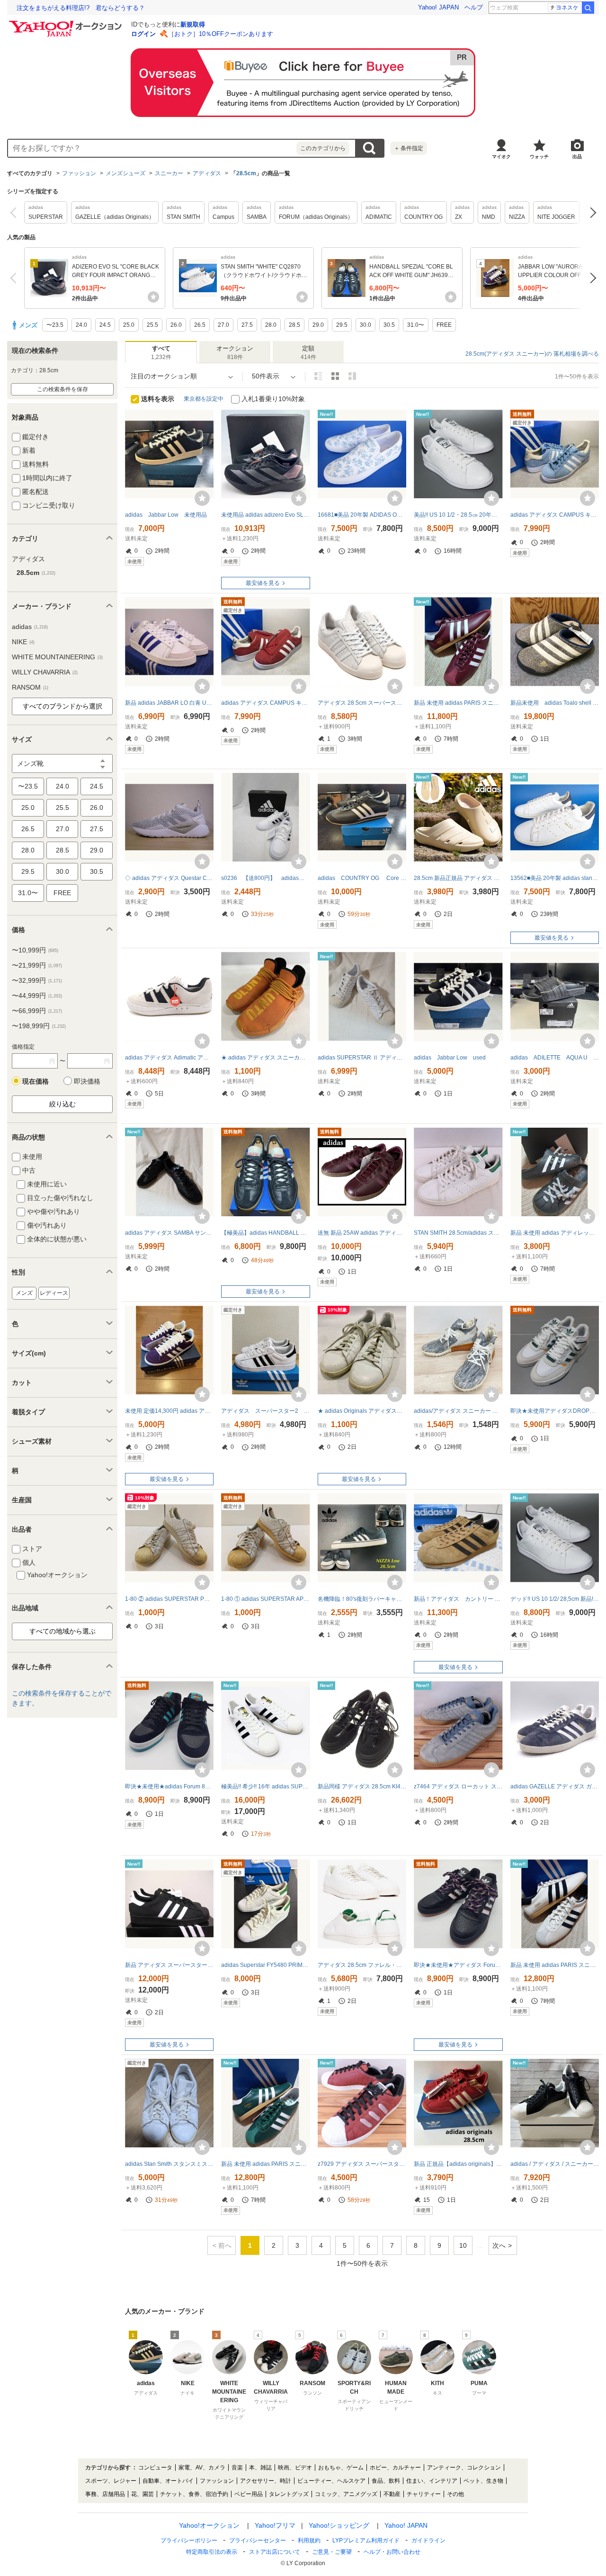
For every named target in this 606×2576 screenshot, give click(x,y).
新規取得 (193, 24)
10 (463, 2245)
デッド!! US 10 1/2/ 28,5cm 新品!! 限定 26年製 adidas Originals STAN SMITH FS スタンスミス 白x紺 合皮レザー (555, 1599)
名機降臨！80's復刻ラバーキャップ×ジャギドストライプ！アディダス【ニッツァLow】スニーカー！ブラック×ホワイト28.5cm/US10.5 (362, 1599)
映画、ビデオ (295, 2468)
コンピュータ (155, 2468)
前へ (15, 212)
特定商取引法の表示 (212, 2552)
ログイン (143, 34)
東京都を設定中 (204, 399)
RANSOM (30, 687)
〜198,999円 (39, 1026)
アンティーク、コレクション (464, 2468)
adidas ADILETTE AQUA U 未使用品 (555, 1058)
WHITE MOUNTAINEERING (57, 657)
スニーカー (169, 173)
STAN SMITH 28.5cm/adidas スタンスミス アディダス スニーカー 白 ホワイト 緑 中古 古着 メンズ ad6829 (458, 1233)
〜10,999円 (35, 950)
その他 (455, 2494)
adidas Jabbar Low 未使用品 (166, 515)
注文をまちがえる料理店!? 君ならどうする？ (81, 8)
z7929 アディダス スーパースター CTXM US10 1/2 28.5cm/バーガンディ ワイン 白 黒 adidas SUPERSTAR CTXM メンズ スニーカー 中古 (362, 2164)
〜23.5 (28, 786)
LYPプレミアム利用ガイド (366, 2540)
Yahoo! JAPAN (438, 7)
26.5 (28, 829)
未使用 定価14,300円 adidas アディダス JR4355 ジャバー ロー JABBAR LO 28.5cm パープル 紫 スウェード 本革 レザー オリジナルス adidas (169, 1411)
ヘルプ (474, 7)
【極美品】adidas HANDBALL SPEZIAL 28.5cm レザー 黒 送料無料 (265, 1233)
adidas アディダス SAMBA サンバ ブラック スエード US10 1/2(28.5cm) (169, 1233)
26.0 (97, 808)
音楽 (237, 2468)
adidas (30, 627)
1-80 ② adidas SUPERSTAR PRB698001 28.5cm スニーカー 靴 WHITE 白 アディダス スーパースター (169, 1599)
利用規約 (309, 2540)
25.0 (28, 808)
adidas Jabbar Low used (450, 1058)
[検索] (588, 8)
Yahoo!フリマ (275, 2525)
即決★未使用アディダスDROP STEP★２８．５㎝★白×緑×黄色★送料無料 (555, 1411)
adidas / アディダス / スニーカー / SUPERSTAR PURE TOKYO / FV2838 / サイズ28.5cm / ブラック (555, 2164)
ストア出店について (275, 2552)
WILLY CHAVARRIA (45, 672)
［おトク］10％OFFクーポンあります (221, 34)
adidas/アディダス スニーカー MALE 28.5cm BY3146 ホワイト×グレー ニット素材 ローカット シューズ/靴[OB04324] (458, 1411)
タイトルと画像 (318, 376)
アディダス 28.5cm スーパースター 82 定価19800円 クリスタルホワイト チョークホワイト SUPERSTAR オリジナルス (362, 703)
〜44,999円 (37, 996)
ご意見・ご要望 (332, 2552)
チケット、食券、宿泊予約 (194, 2494)
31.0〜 (28, 893)
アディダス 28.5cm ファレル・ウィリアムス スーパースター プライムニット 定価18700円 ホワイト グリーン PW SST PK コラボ (362, 1965)
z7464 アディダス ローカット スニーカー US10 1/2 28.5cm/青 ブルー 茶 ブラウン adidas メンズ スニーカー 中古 (458, 1786)
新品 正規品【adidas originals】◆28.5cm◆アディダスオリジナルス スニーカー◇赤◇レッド (458, 2164)
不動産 (392, 2494)
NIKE (23, 642)
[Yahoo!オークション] (67, 23)
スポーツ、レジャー (111, 2481)
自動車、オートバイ (168, 2481)
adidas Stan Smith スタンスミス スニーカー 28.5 (169, 2164)
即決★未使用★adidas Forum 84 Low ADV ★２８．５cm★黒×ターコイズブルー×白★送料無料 (169, 1786)
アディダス (207, 173)
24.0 (62, 786)
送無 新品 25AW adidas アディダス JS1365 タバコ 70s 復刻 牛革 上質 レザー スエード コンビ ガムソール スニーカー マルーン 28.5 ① (362, 1233)
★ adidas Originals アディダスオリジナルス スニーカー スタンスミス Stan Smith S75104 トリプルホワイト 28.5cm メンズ (362, 1411)
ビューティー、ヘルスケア (331, 2481)
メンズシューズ (125, 173)
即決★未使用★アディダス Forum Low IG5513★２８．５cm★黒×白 (458, 1965)
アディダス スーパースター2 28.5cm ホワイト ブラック (265, 1411)
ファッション (79, 173)
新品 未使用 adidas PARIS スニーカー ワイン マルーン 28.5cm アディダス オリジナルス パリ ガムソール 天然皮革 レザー (458, 703)
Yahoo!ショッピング (339, 2525)
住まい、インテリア (432, 2481)
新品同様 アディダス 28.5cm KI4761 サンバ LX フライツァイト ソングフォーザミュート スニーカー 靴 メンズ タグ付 (362, 1786)
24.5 (97, 786)
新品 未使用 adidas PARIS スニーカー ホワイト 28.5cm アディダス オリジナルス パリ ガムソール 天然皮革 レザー (555, 1965)
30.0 (62, 871)
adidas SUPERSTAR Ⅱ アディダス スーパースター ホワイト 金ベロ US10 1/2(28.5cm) (362, 1058)
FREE (62, 893)
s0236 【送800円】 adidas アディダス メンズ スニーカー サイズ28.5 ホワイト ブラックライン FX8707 (265, 878)
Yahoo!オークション (209, 2525)
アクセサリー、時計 (266, 2481)
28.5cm (246, 173)
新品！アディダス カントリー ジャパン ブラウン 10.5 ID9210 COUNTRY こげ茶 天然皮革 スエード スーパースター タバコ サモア (458, 1599)
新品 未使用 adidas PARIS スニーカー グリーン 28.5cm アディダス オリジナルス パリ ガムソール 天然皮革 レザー (265, 2164)
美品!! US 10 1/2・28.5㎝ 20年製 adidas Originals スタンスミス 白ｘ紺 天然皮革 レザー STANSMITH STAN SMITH (458, 515)
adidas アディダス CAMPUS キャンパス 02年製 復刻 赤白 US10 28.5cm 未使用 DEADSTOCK (265, 703)
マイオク (501, 157)
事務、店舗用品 (105, 2494)
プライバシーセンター (258, 2540)
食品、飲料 (386, 2481)
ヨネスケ (567, 8)
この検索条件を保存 (62, 389)
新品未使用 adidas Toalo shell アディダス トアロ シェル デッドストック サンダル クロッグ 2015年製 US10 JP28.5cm (555, 703)
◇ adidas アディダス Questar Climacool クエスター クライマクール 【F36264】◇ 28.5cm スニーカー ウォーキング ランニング (169, 878)
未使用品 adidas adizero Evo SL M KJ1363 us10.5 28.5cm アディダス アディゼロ (265, 515)
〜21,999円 (37, 965)
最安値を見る (263, 583)
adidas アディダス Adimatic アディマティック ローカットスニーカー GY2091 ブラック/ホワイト (169, 1058)
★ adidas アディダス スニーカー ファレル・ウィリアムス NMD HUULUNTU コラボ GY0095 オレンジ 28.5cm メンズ (265, 1058)
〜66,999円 (37, 1011)
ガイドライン (428, 2540)
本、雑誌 (260, 2468)
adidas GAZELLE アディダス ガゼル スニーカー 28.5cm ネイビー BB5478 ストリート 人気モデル (555, 1786)
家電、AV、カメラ (202, 2468)
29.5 (28, 871)
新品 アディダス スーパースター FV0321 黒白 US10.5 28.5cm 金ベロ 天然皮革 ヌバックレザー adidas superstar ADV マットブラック (169, 1965)
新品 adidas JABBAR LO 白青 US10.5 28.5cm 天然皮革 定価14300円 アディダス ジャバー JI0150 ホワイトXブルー (169, 703)
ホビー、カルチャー (395, 2468)
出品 (577, 157)
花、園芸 (143, 2494)
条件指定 (409, 148)
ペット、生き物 (483, 2481)
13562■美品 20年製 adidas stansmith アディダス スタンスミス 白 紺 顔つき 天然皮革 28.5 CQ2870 (555, 878)
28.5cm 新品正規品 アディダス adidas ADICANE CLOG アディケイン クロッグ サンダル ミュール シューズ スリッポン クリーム (458, 878)
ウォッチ (539, 157)
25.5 (62, 808)
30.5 (97, 871)
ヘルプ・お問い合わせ (392, 2552)
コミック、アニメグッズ (346, 2494)
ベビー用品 (249, 2494)
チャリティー (424, 2494)
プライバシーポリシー (189, 2540)
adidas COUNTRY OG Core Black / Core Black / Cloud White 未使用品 (362, 878)
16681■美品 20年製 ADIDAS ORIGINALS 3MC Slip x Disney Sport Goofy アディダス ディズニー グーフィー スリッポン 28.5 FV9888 (362, 515)
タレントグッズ (289, 2494)
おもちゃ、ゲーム (341, 2468)
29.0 (97, 850)
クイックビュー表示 (352, 376)
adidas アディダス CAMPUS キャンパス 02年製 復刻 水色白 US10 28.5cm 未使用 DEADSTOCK (555, 515)
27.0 (62, 829)
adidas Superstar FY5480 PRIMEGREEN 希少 (265, 1965)
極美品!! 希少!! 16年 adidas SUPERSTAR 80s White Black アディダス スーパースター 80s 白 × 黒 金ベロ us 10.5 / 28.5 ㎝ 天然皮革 (265, 1786)
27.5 (97, 829)
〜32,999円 (37, 980)
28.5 (62, 850)
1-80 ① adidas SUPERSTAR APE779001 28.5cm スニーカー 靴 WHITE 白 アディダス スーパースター (265, 1599)
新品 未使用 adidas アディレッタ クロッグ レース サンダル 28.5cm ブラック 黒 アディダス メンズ (555, 1233)
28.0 (28, 850)
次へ (591, 212)
